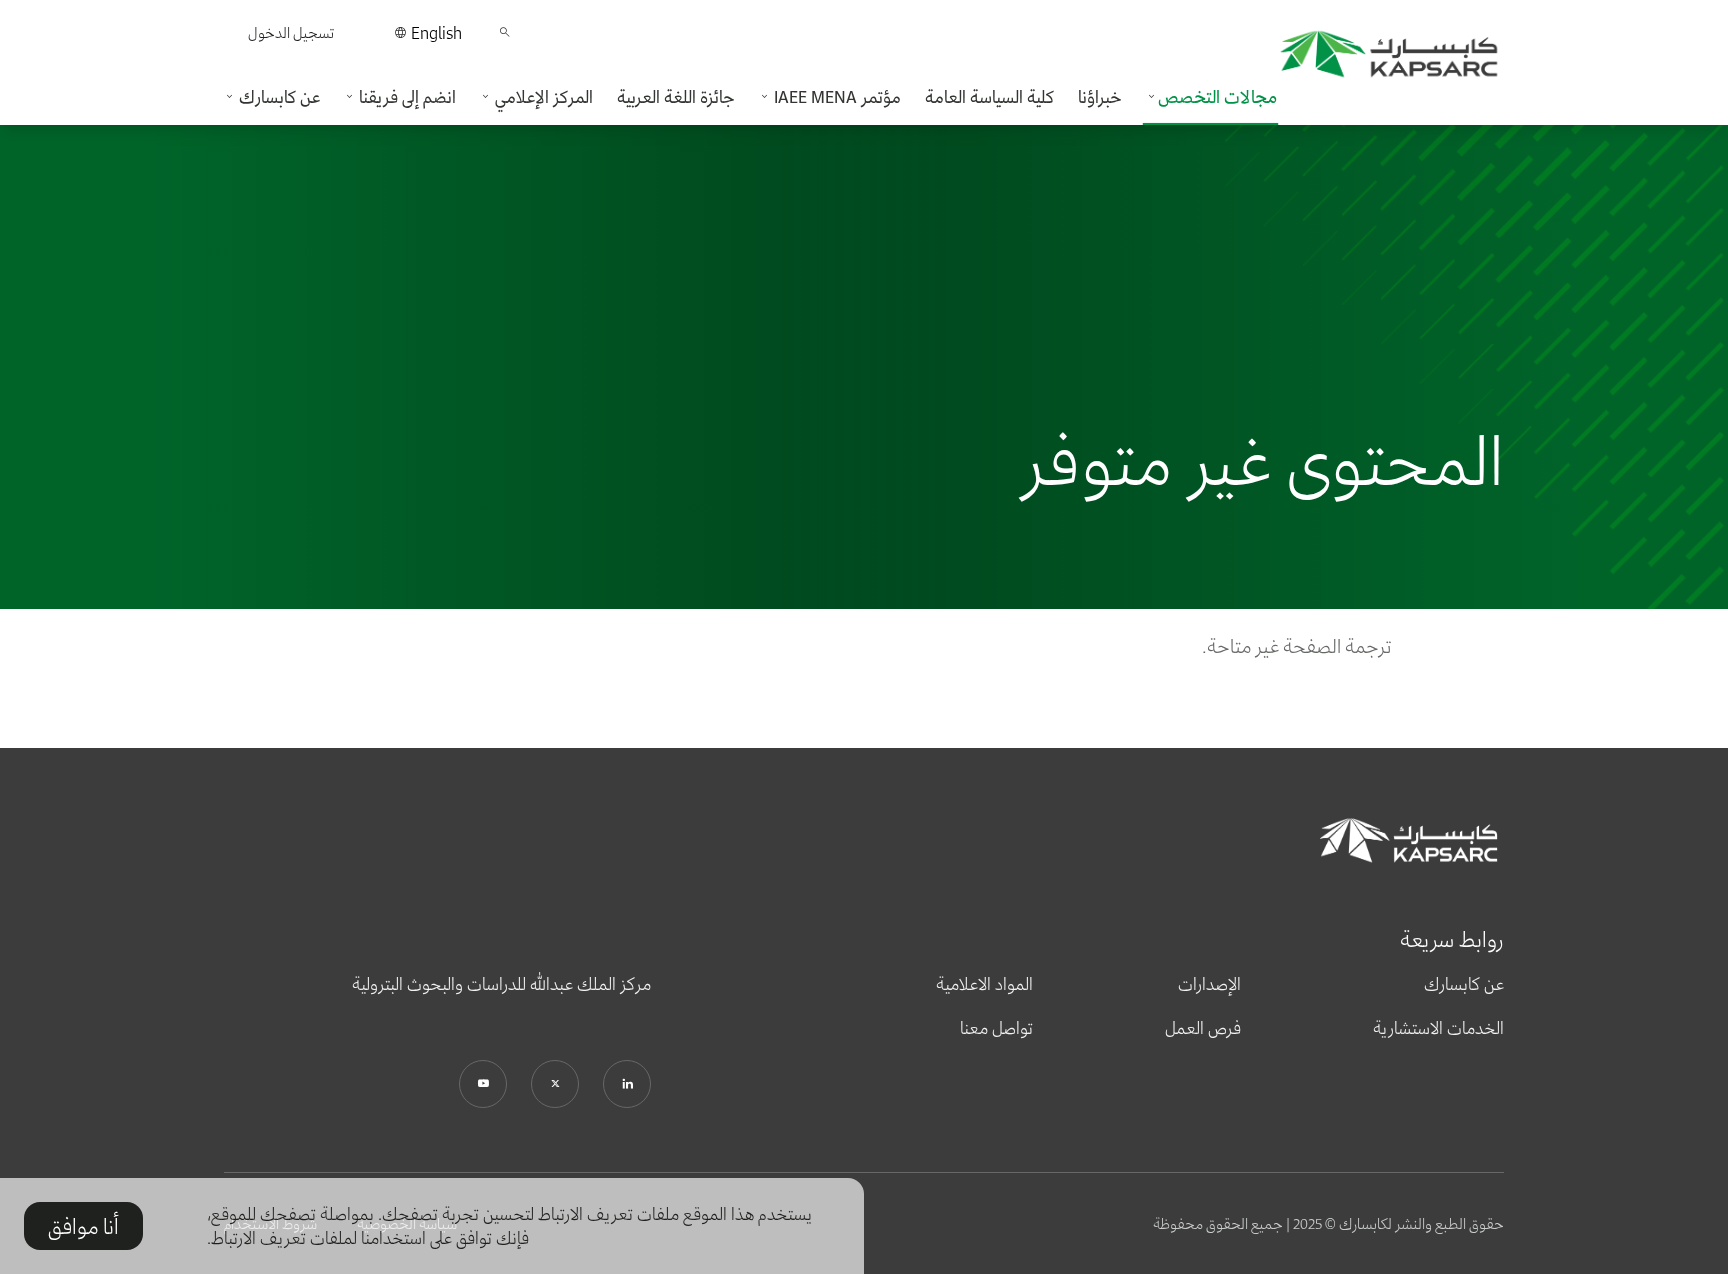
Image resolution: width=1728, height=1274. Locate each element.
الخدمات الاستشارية (1438, 1028)
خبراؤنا (1100, 97)
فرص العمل (1203, 1028)
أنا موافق (83, 1226)
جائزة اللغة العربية (676, 97)
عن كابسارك (1464, 984)
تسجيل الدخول (291, 32)
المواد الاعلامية (984, 984)
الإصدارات (1209, 984)
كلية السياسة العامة (989, 97)
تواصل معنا (996, 1028)
